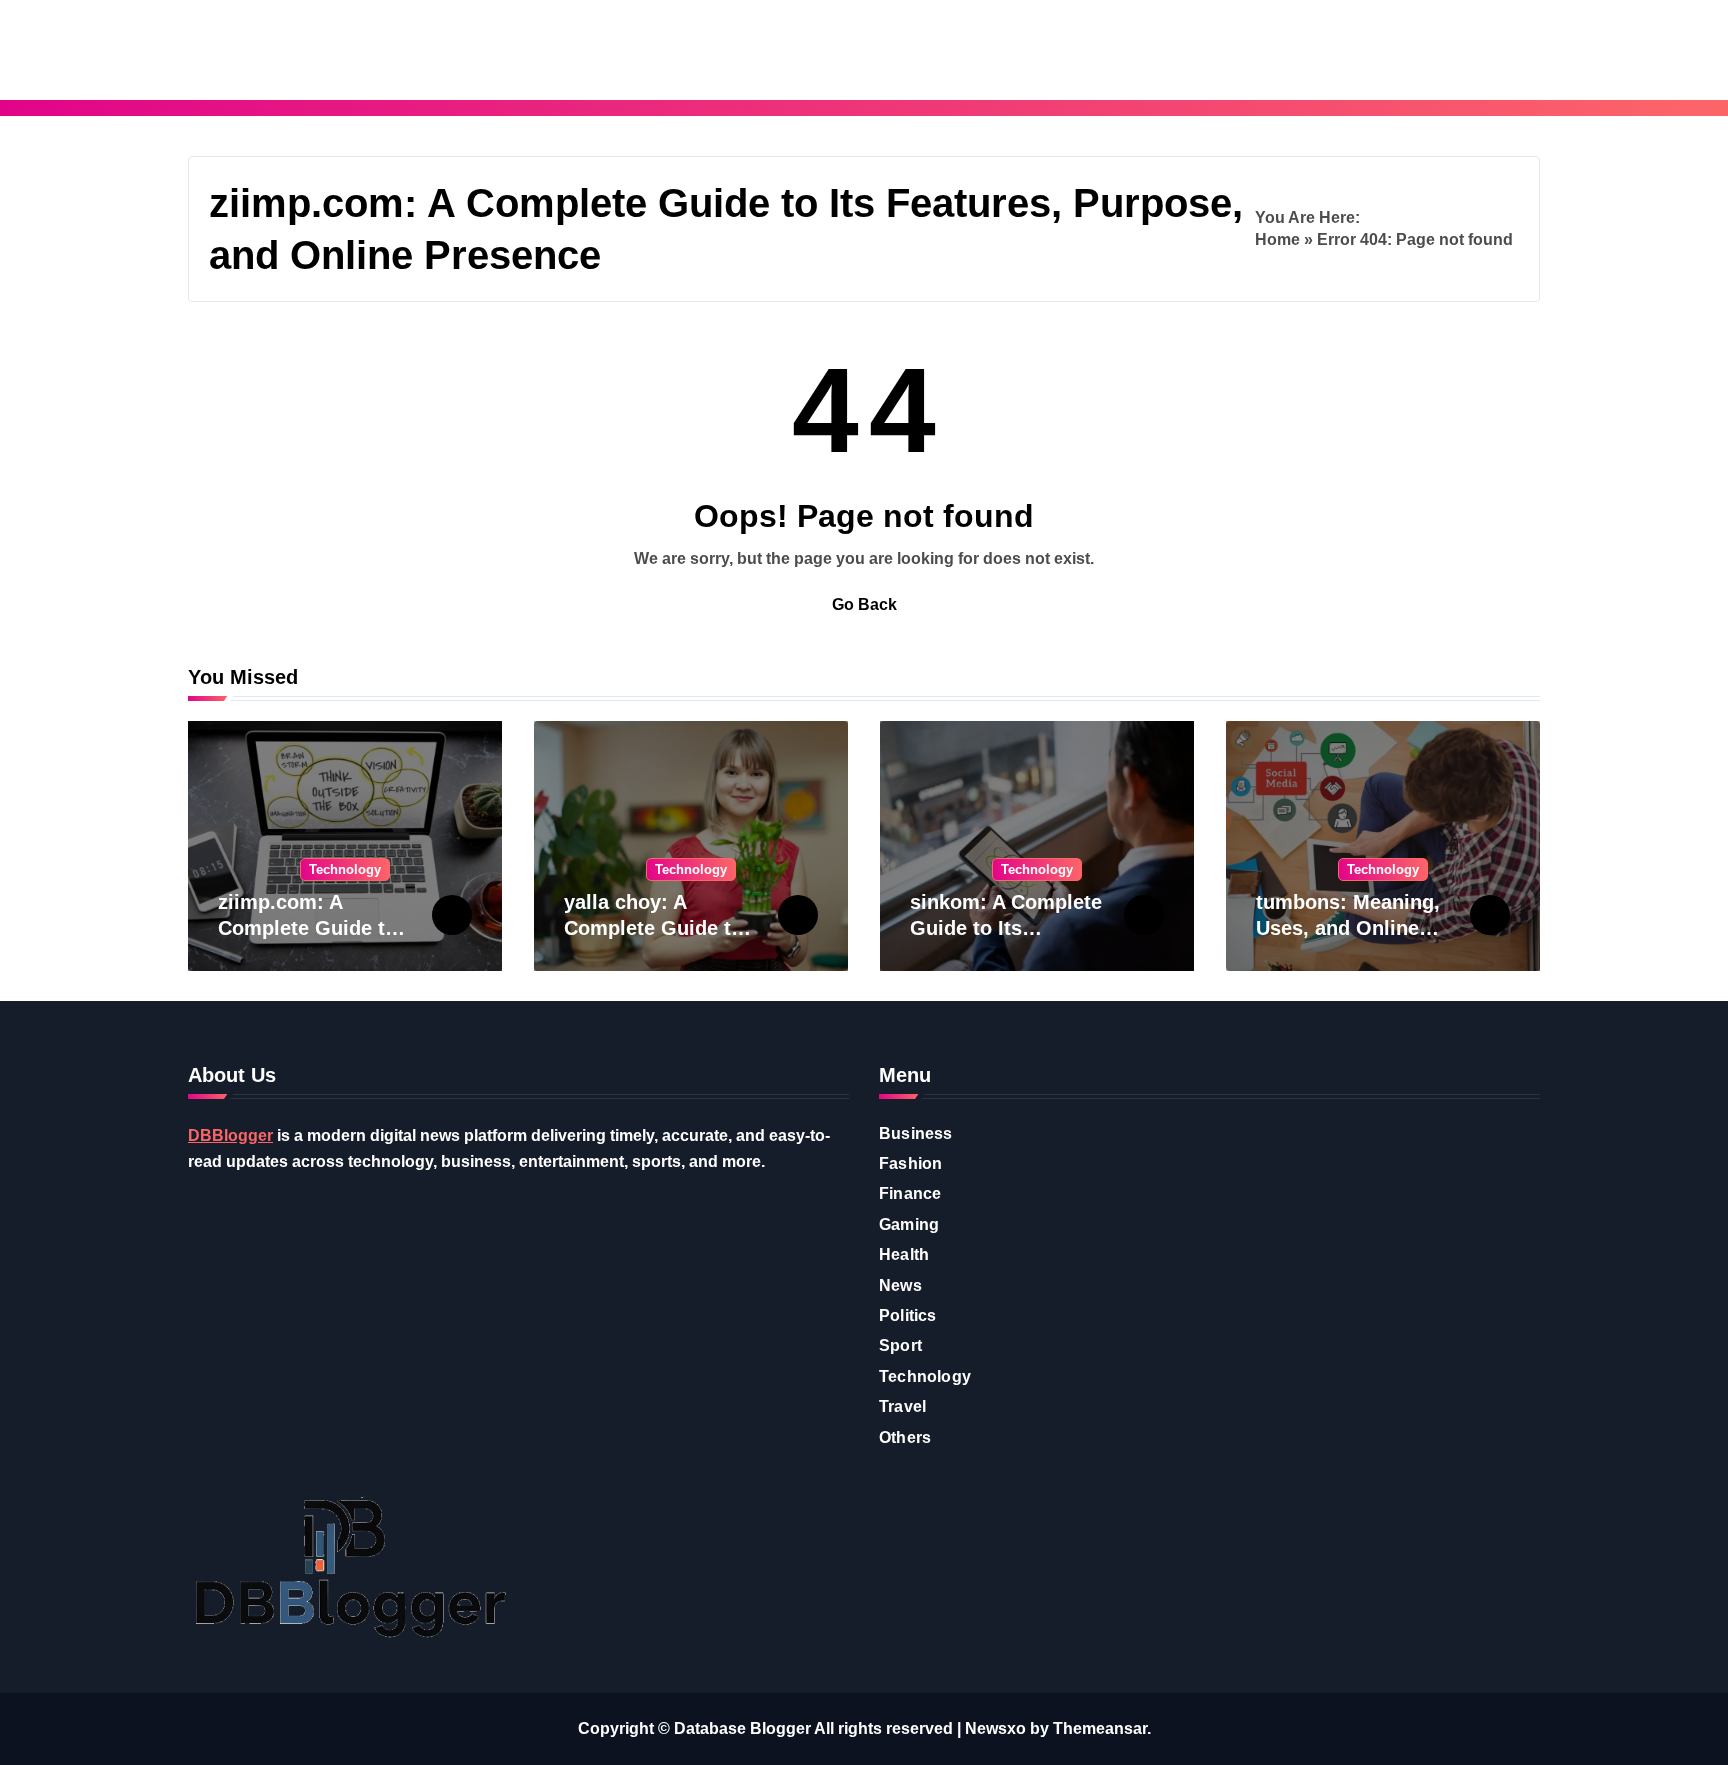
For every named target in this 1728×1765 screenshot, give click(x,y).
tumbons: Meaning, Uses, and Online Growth (1348, 928)
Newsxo (995, 1728)
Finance (910, 1193)
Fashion (910, 1163)
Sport (900, 1345)
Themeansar (1100, 1728)
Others (905, 1437)
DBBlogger (230, 1135)
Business (916, 1133)
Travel (902, 1406)
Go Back (864, 604)
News (900, 1285)
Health (904, 1254)
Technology (345, 869)
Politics (908, 1315)
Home (1277, 239)
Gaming (909, 1224)
